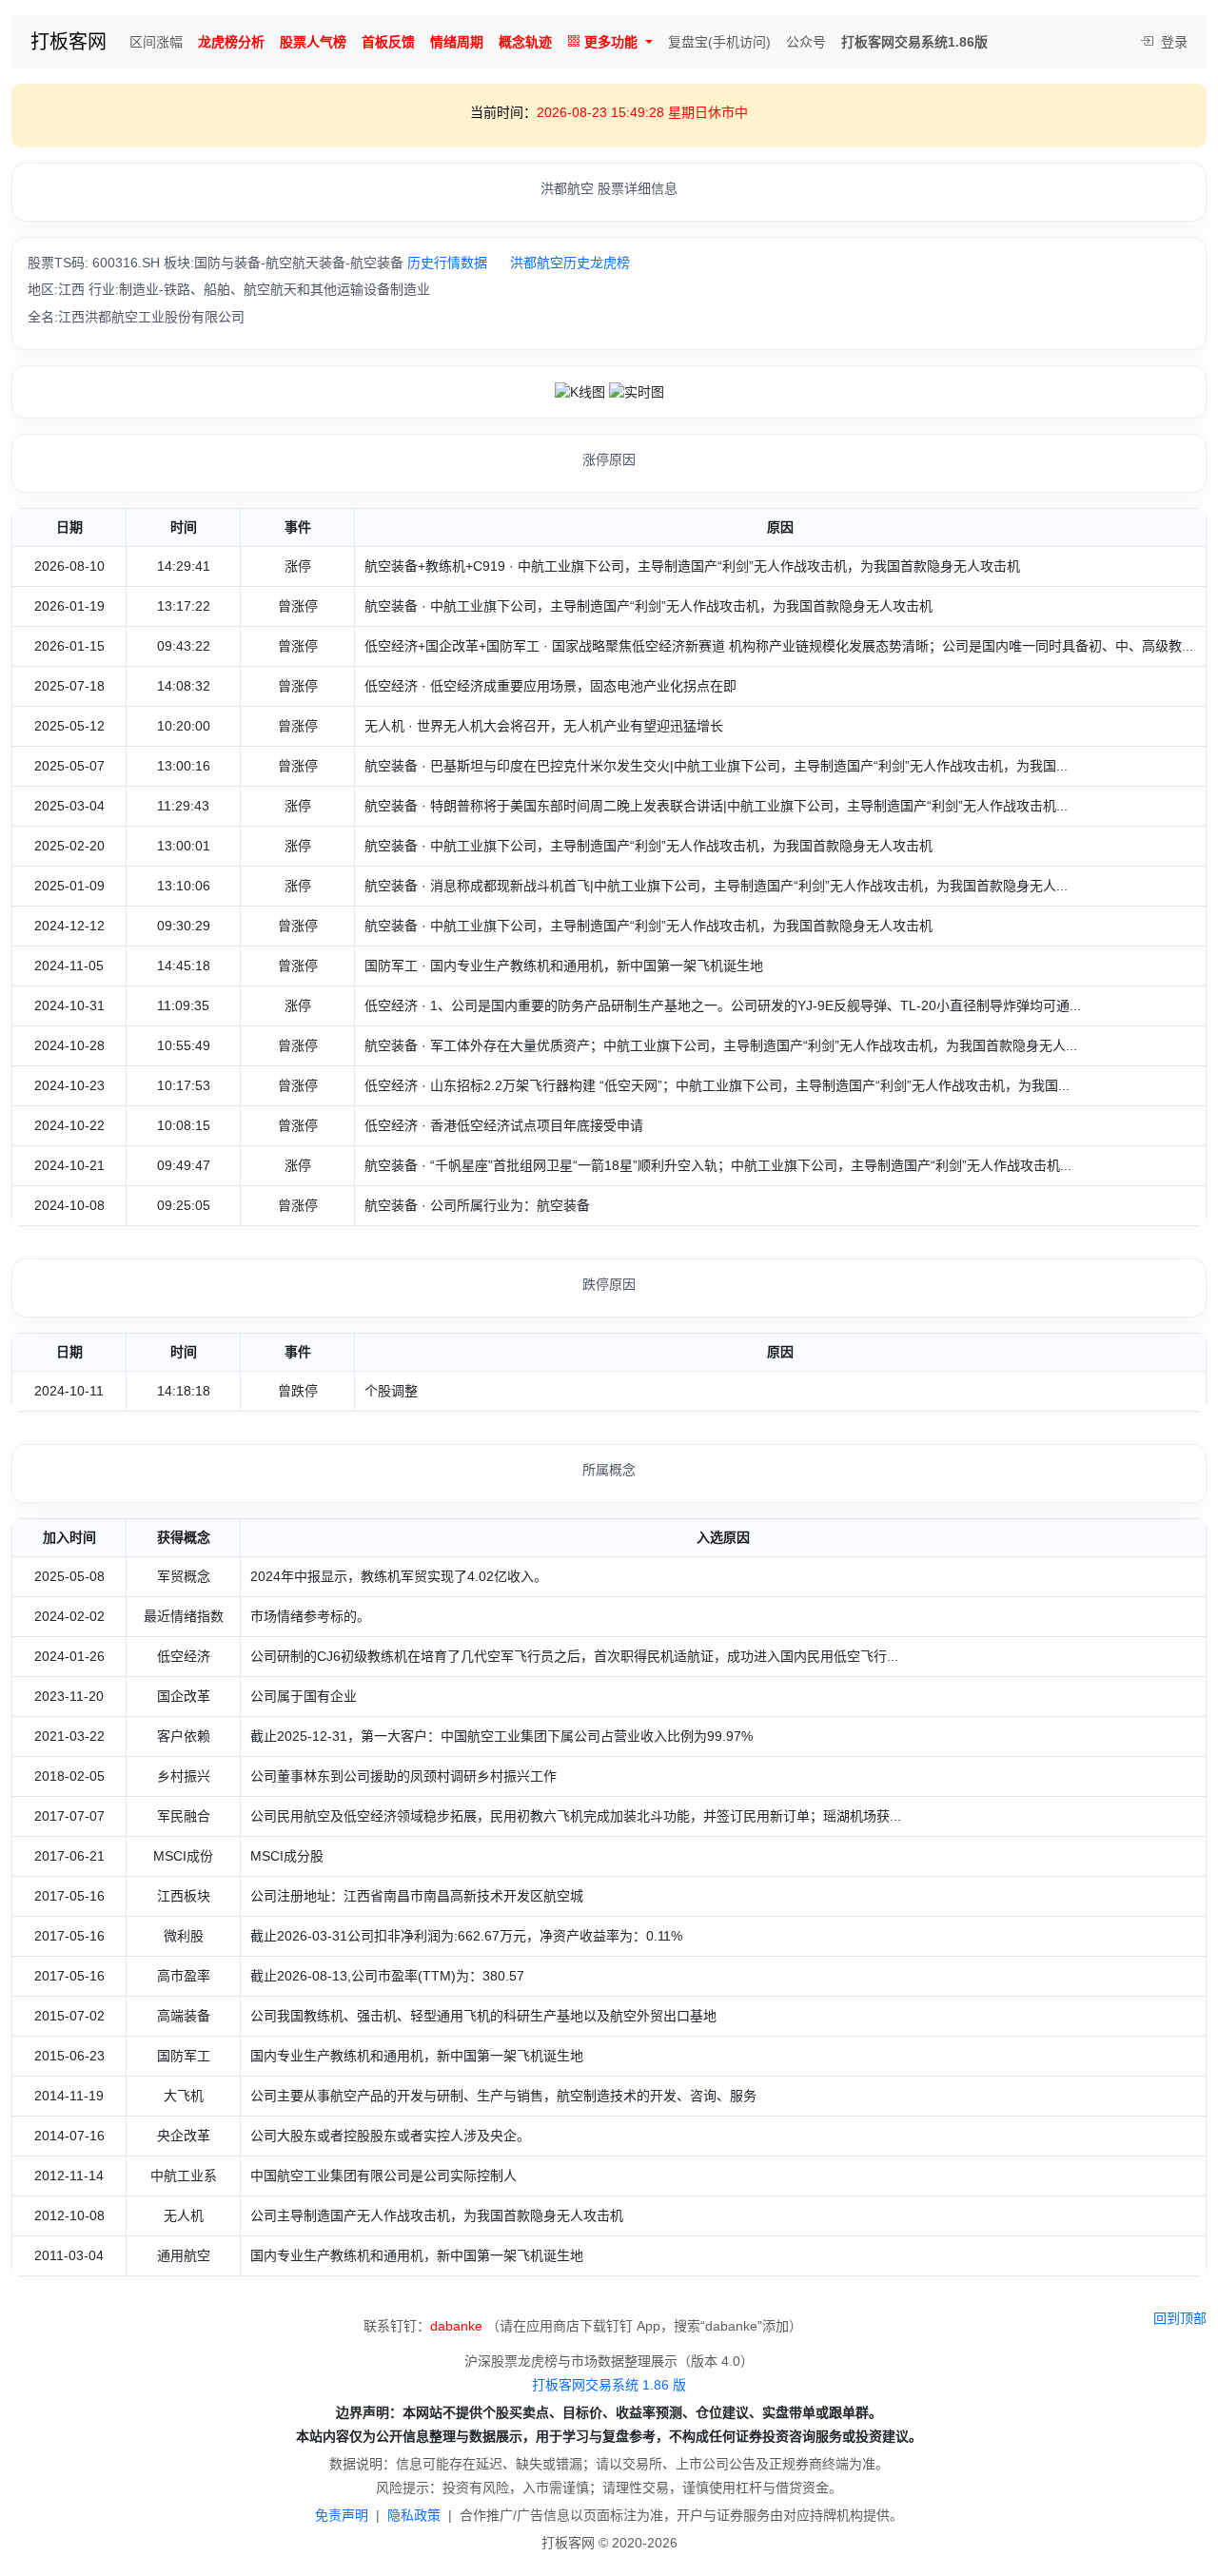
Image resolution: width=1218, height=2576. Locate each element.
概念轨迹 (525, 42)
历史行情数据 (447, 263)
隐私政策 (414, 2515)
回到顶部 (1180, 2318)
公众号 (806, 42)
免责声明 (342, 2515)
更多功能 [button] (611, 42)
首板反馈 (388, 42)
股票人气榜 (313, 42)
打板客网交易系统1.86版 (914, 42)
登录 (1172, 42)
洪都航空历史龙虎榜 (570, 263)
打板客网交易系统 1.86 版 (609, 2385)
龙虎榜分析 (231, 42)
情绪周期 (457, 42)
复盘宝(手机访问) (719, 42)
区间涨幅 (156, 42)
